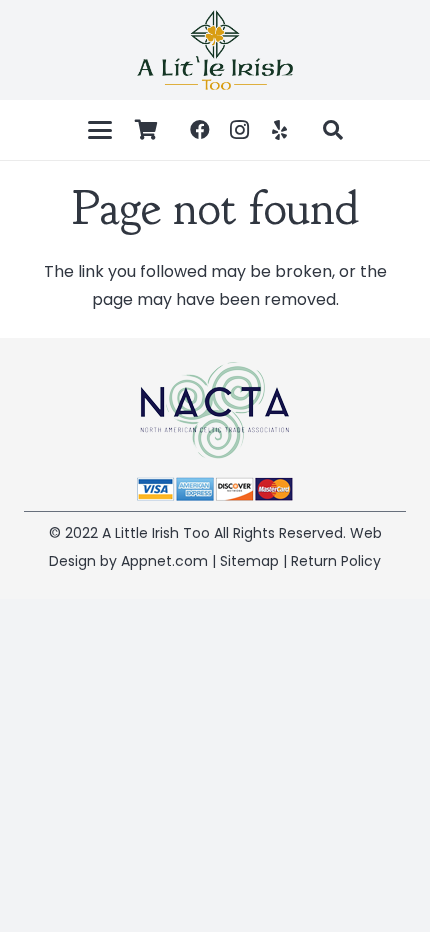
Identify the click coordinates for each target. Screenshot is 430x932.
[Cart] (147, 130)
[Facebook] (200, 130)
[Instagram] (240, 130)
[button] (100, 130)
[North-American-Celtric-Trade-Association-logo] (215, 410)
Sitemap (249, 561)
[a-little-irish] (215, 50)
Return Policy (336, 561)
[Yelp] (280, 130)
